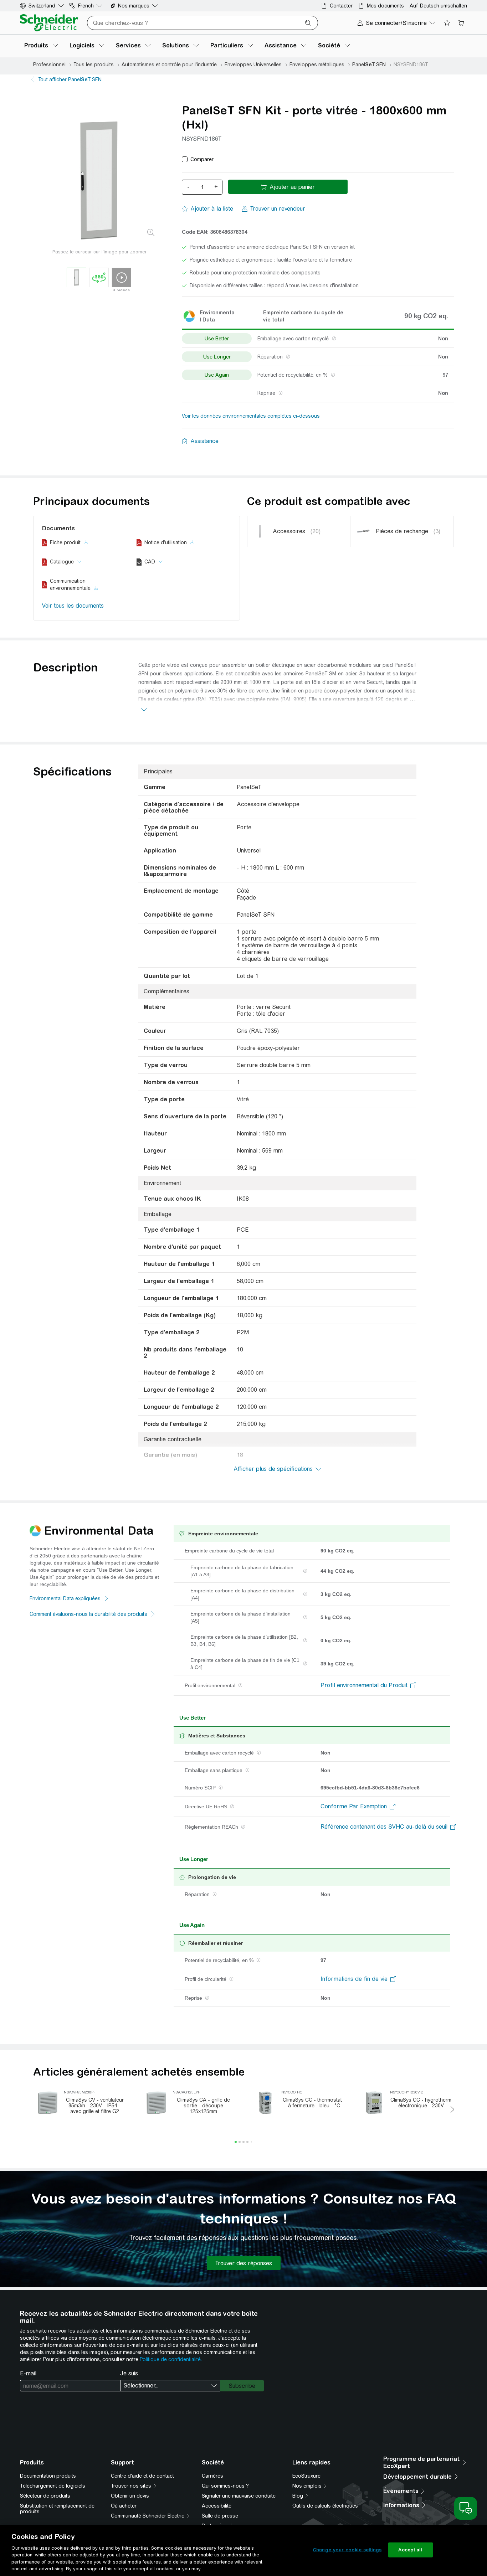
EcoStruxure (306, 2476)
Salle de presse (220, 2516)
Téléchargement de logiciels (53, 2486)
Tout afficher (70, 79)
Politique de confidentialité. (171, 2359)
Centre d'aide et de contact (142, 2476)
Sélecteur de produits (45, 2496)
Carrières (212, 2476)
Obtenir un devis (130, 2496)
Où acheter (124, 2506)
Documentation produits (48, 2476)
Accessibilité (217, 2506)
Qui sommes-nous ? (225, 2486)
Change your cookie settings (347, 2550)
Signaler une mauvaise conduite (239, 2496)
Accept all (410, 2550)
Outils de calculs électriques (325, 2506)
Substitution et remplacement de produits (57, 2509)
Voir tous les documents (73, 606)
